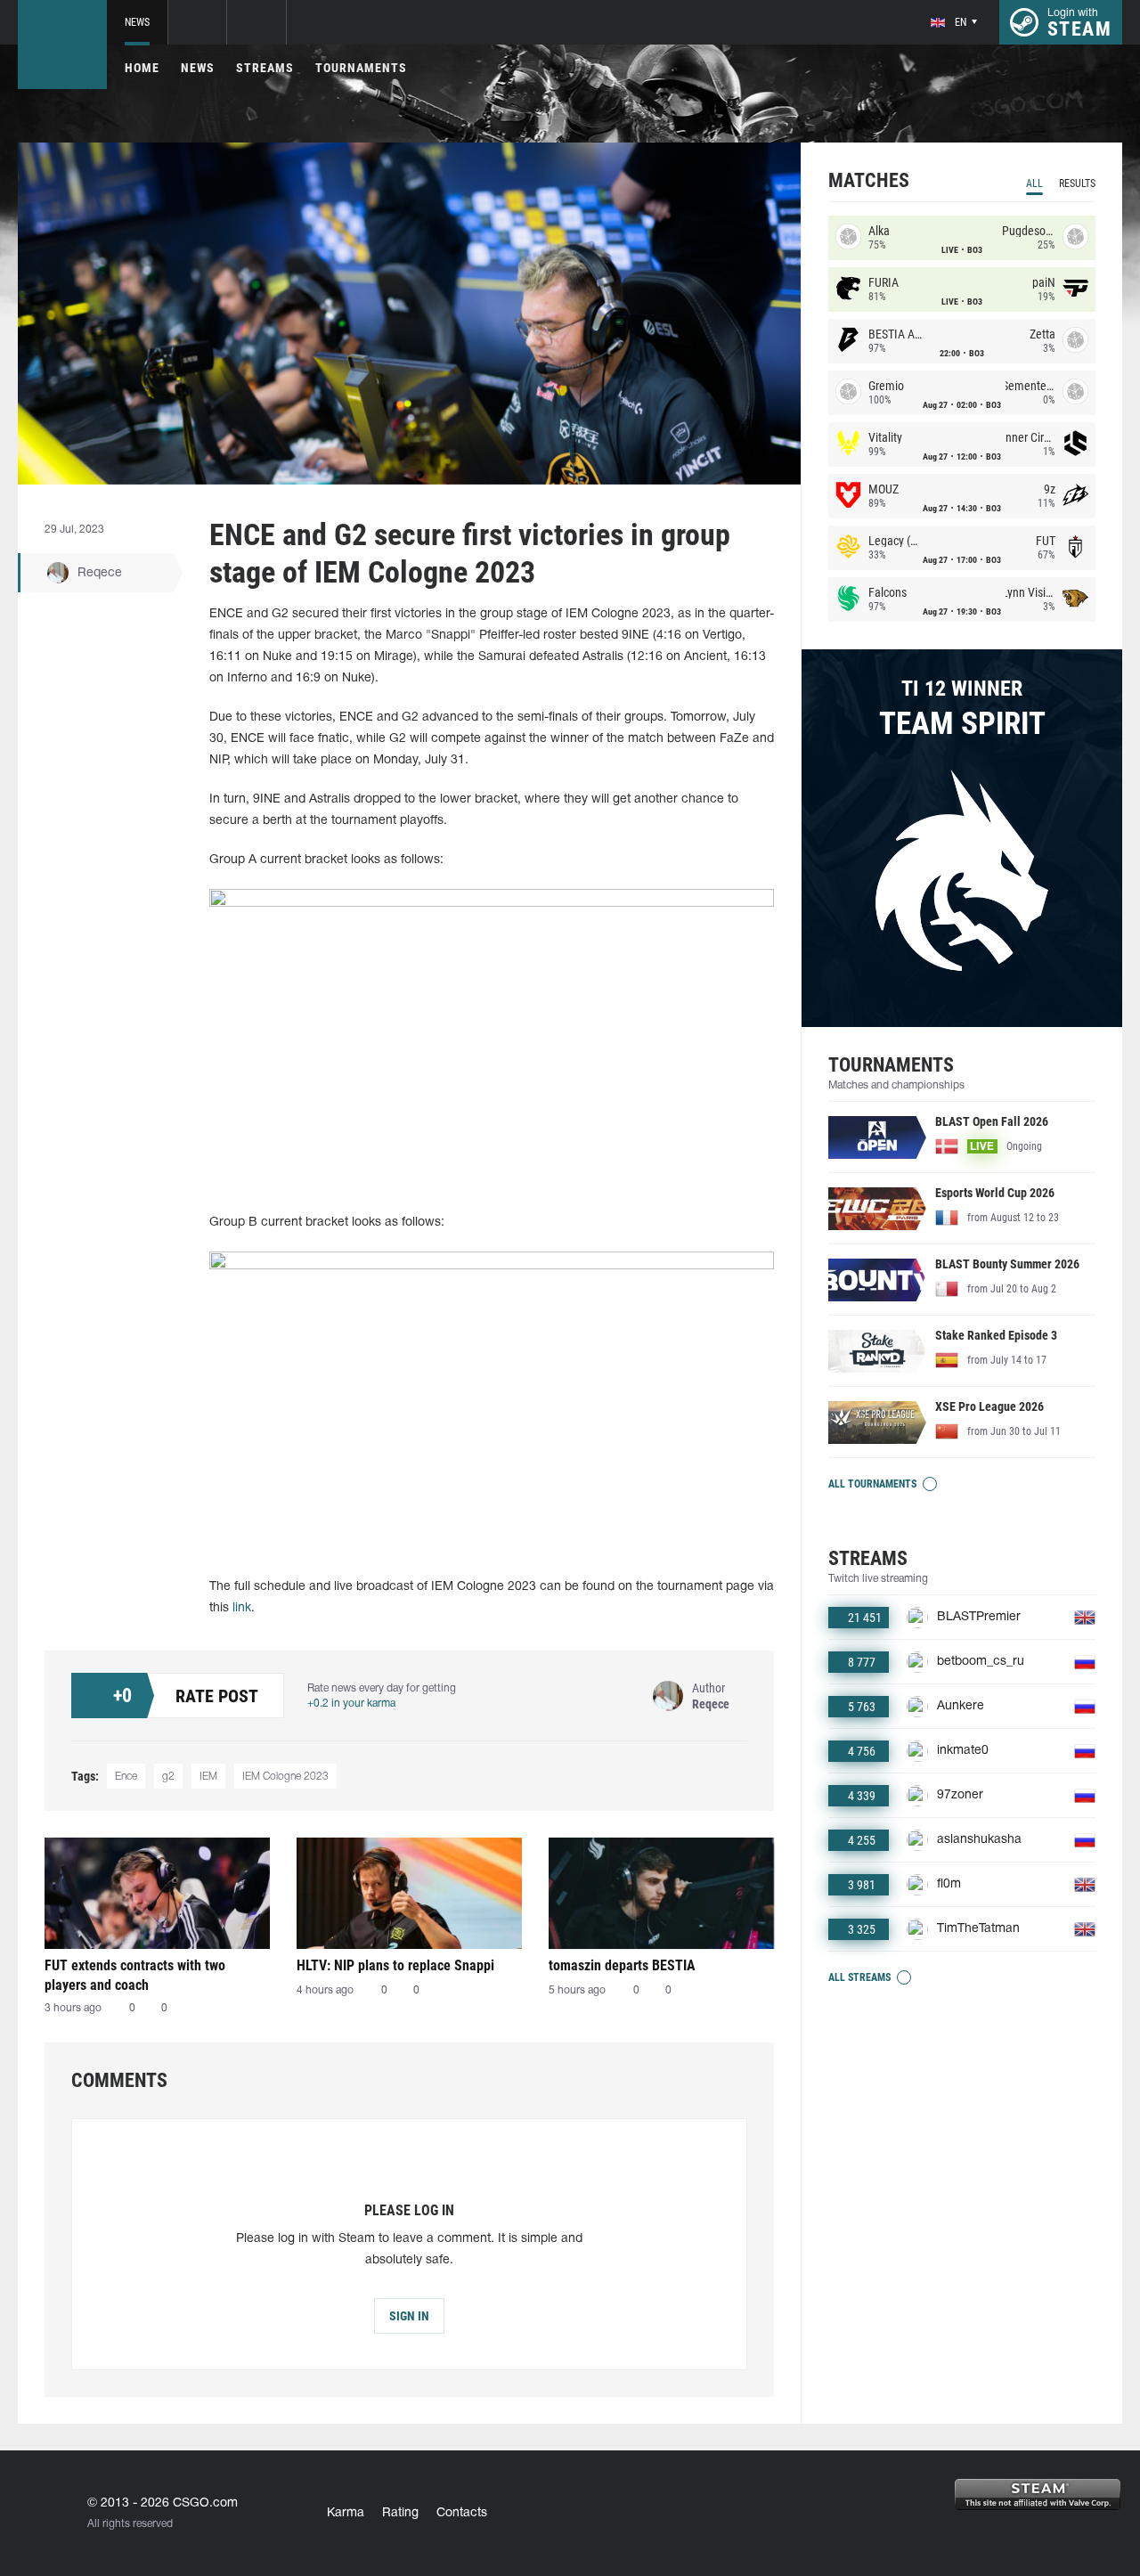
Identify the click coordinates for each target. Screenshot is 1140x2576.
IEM (208, 1777)
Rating (400, 2513)
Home (142, 68)
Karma (346, 2513)
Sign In (409, 2316)
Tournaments (361, 68)
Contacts (462, 2513)
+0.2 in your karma (351, 1704)
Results (1077, 183)
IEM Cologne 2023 (285, 1777)
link (242, 1608)
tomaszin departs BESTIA (622, 1965)
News (137, 22)
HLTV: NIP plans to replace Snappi (395, 1965)
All (1034, 183)
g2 (168, 1777)
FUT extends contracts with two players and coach (135, 1975)
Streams (265, 68)
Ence (126, 1777)
